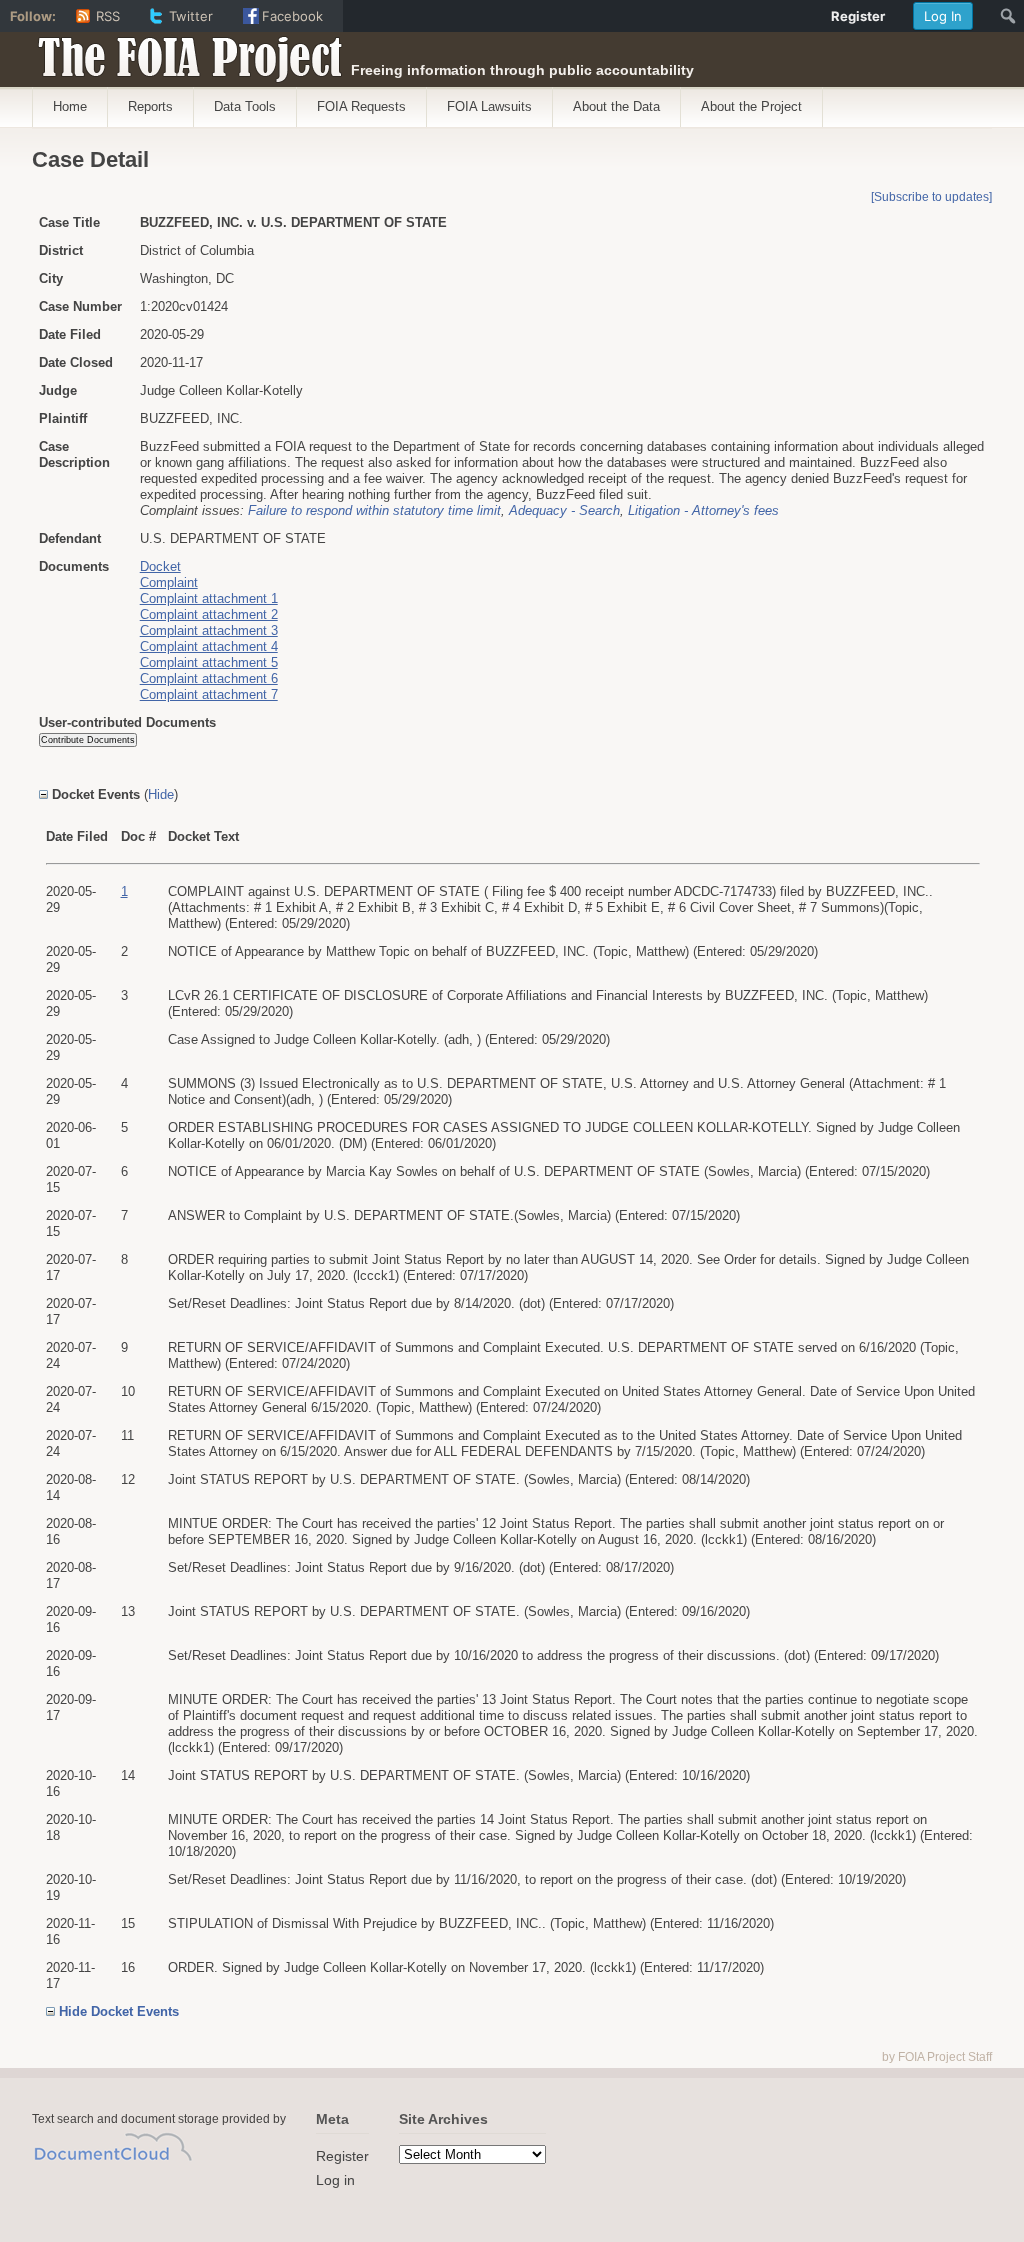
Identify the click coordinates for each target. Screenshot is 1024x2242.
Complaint (169, 582)
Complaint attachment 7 (209, 694)
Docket (160, 566)
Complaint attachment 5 (209, 662)
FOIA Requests (361, 106)
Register (342, 2156)
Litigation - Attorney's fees (703, 510)
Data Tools (245, 106)
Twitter (191, 16)
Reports (150, 106)
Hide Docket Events (119, 2011)
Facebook (292, 16)
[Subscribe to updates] (931, 197)
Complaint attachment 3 (209, 630)
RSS (108, 16)
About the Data (616, 106)
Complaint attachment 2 (209, 614)
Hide (161, 794)
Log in (335, 2180)
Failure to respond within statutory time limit (374, 510)
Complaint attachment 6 (209, 678)
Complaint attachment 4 (209, 646)
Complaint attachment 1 (209, 598)
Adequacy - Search (564, 510)
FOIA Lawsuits (489, 106)
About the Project (751, 106)
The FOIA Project (184, 52)
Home (70, 106)
